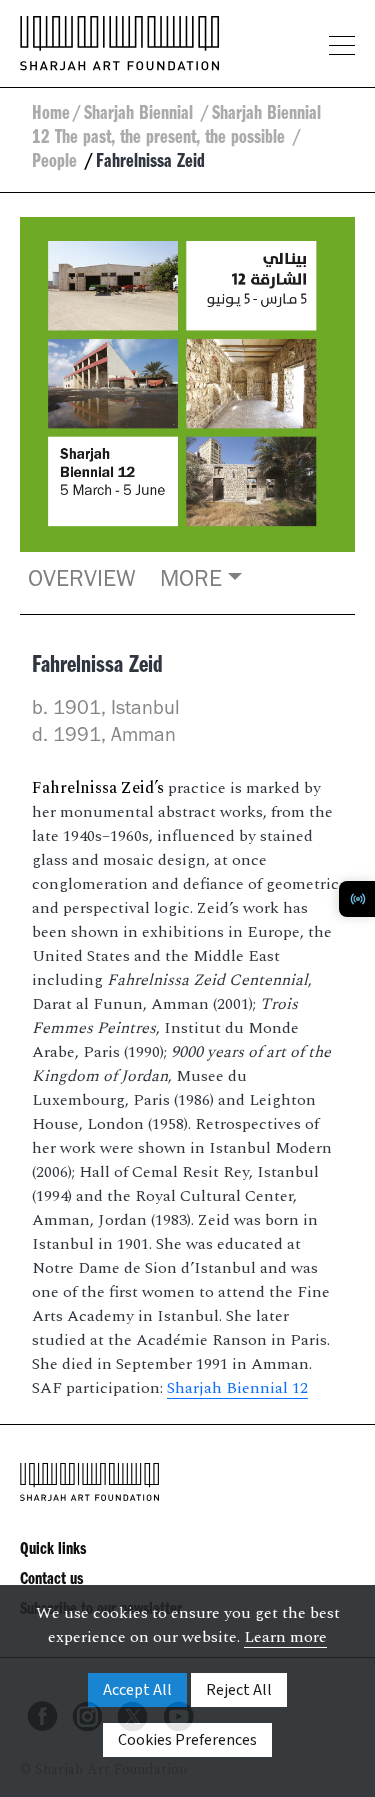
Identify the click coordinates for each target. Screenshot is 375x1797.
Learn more (285, 1637)
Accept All (137, 1690)
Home (51, 116)
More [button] (191, 582)
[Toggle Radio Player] (357, 899)
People (57, 164)
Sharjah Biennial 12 (237, 1388)
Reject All (239, 1690)
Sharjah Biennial (141, 116)
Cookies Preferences (187, 1740)
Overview (82, 582)
